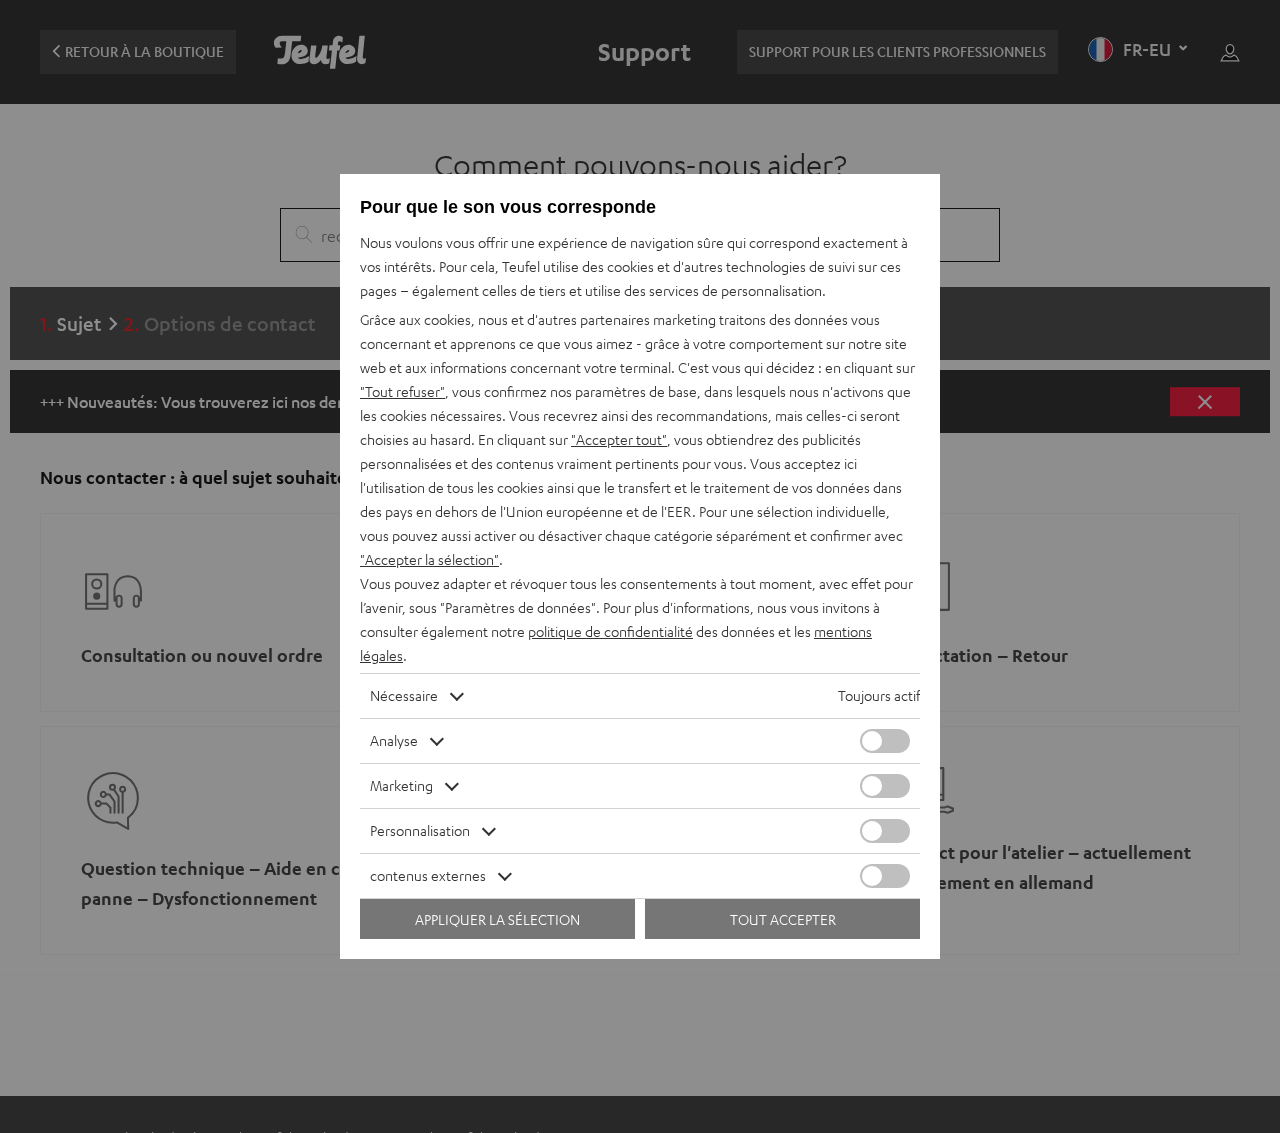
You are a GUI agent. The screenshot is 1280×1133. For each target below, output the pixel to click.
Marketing (401, 785)
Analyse (394, 740)
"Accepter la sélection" (429, 559)
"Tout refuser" (402, 391)
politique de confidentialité (610, 631)
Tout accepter (783, 919)
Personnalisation (420, 830)
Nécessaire (404, 695)
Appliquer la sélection (497, 919)
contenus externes (428, 875)
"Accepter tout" (619, 439)
